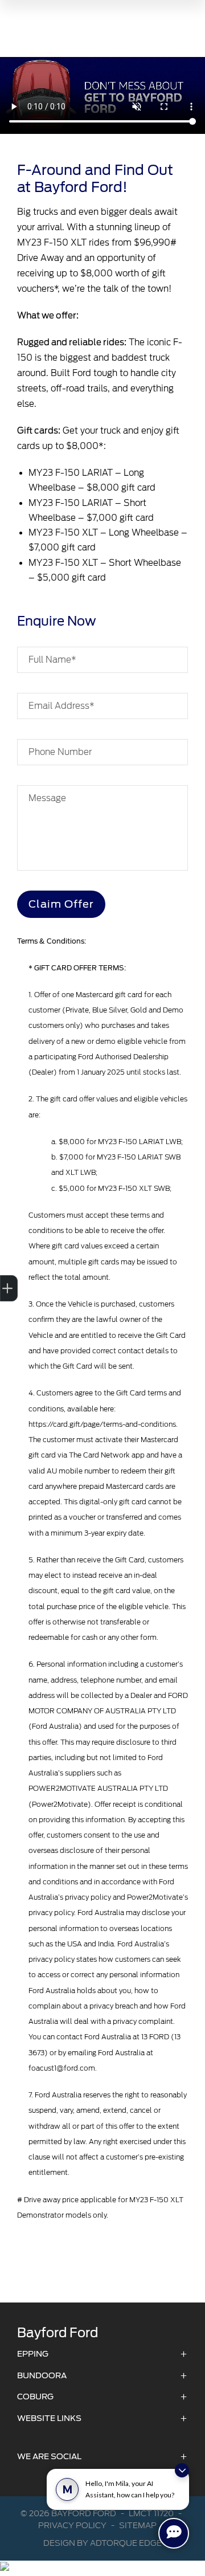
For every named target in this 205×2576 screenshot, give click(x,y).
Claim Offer (61, 904)
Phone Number (60, 752)
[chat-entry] (174, 2533)
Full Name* (52, 660)
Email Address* (61, 706)
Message (47, 798)
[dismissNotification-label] (182, 2470)
